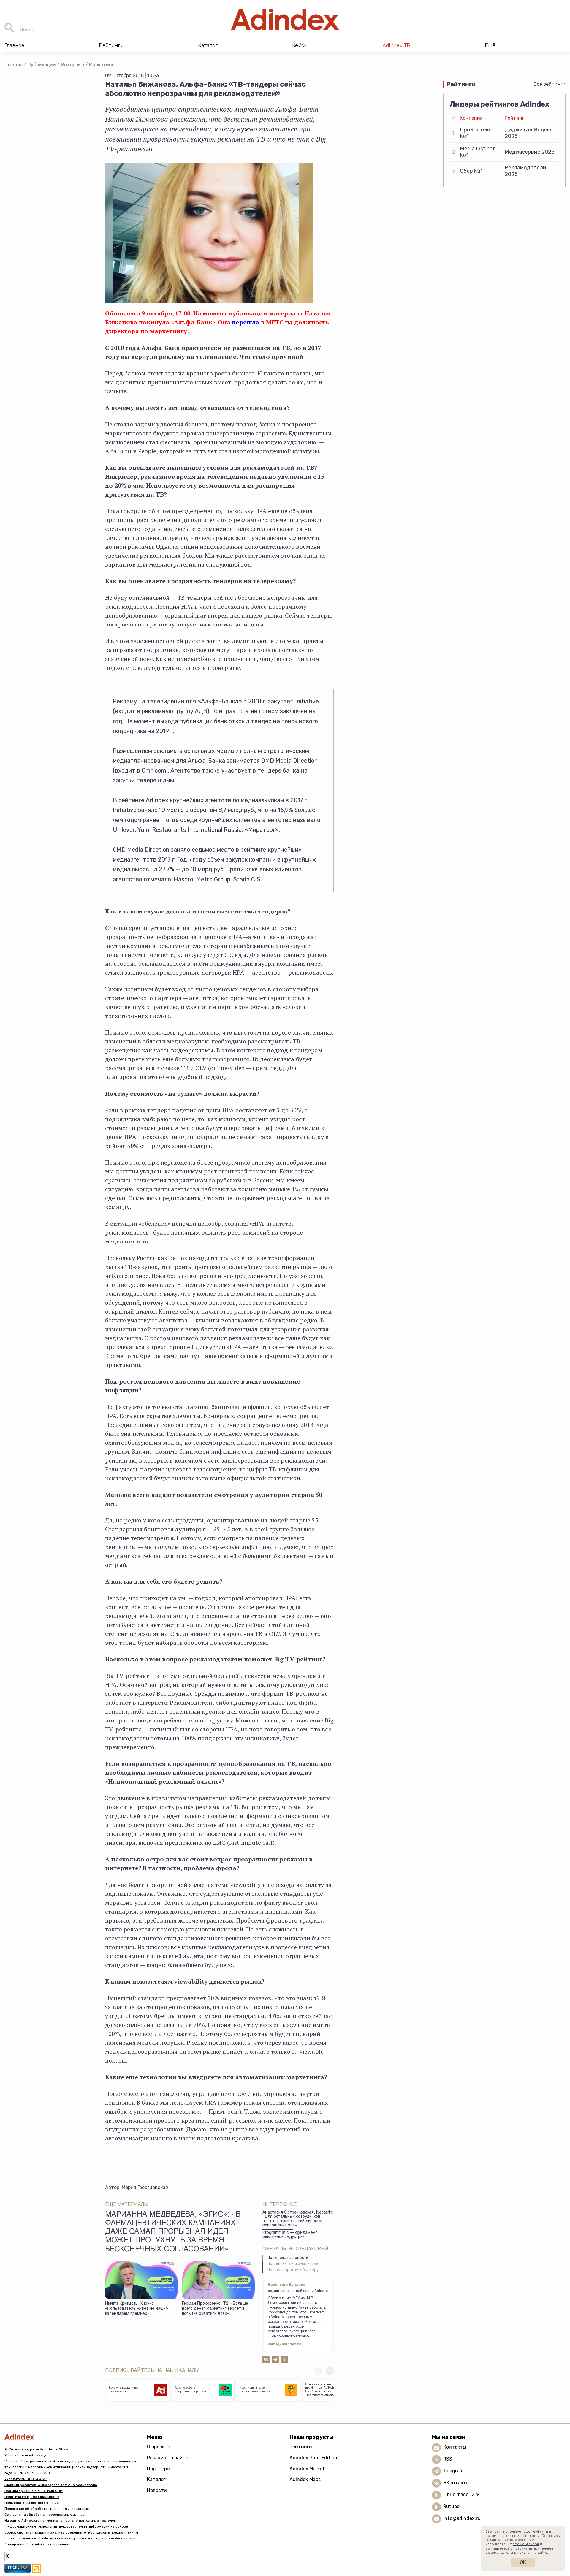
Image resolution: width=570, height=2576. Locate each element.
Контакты (455, 2447)
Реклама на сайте (168, 2458)
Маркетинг (102, 65)
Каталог (156, 2479)
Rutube (451, 2507)
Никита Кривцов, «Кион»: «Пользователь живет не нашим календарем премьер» (137, 2309)
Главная (14, 65)
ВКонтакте (456, 2483)
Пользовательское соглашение (32, 2503)
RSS (448, 2459)
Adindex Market (307, 2469)
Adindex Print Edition (313, 2458)
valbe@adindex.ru (284, 2345)
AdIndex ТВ (396, 45)
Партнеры (159, 2469)
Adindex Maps (305, 2479)
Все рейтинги (550, 84)
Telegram (453, 2471)
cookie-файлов (526, 2544)
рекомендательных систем (509, 2553)
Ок (523, 2562)
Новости (157, 2490)
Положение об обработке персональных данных (47, 2509)
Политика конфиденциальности (32, 2497)
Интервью (72, 65)
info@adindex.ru (462, 2519)
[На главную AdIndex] (285, 20)
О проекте (159, 2447)
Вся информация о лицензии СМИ (34, 2491)
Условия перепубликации (27, 2455)
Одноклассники (461, 2495)
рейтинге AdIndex (143, 800)
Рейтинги (301, 2447)
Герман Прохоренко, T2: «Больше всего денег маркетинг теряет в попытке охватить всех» (215, 2309)
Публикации (42, 65)
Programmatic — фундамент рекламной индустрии (290, 2235)
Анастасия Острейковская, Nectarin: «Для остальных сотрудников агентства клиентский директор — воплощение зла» (298, 2219)
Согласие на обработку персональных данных (45, 2515)
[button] (330, 2371)
